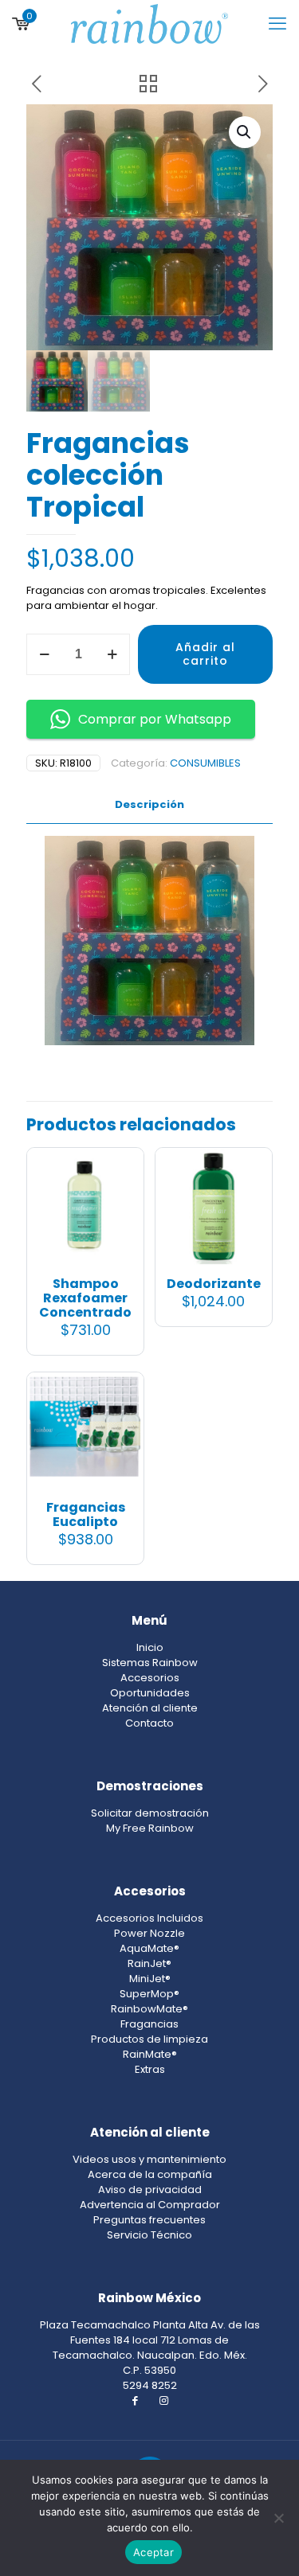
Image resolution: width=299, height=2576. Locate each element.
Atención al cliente (150, 1708)
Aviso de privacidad (150, 2190)
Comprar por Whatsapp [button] (155, 719)
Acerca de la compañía (150, 2174)
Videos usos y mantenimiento (149, 2159)
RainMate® (150, 2054)
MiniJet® (150, 1979)
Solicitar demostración (150, 1813)
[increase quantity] (112, 654)
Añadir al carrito (205, 654)
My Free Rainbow (150, 1828)
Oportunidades (150, 1693)
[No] (279, 2518)
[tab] (149, 805)
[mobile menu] (277, 24)
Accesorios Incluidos (149, 1918)
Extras (150, 2069)
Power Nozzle (149, 1933)
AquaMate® (149, 1948)
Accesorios (150, 1678)
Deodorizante (214, 1284)
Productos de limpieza (149, 2039)
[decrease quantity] (44, 654)
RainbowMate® (149, 2009)
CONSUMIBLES (205, 763)
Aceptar (153, 2552)
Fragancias (149, 2024)
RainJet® (149, 1963)
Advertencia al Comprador (150, 2205)
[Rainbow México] (149, 24)
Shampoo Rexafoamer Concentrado (85, 1298)
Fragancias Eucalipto (86, 1514)
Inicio (150, 1647)
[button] (245, 132)
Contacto (149, 1723)
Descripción (149, 804)
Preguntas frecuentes (149, 2220)
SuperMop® (149, 1994)
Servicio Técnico (149, 2235)
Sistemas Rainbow (150, 1663)
